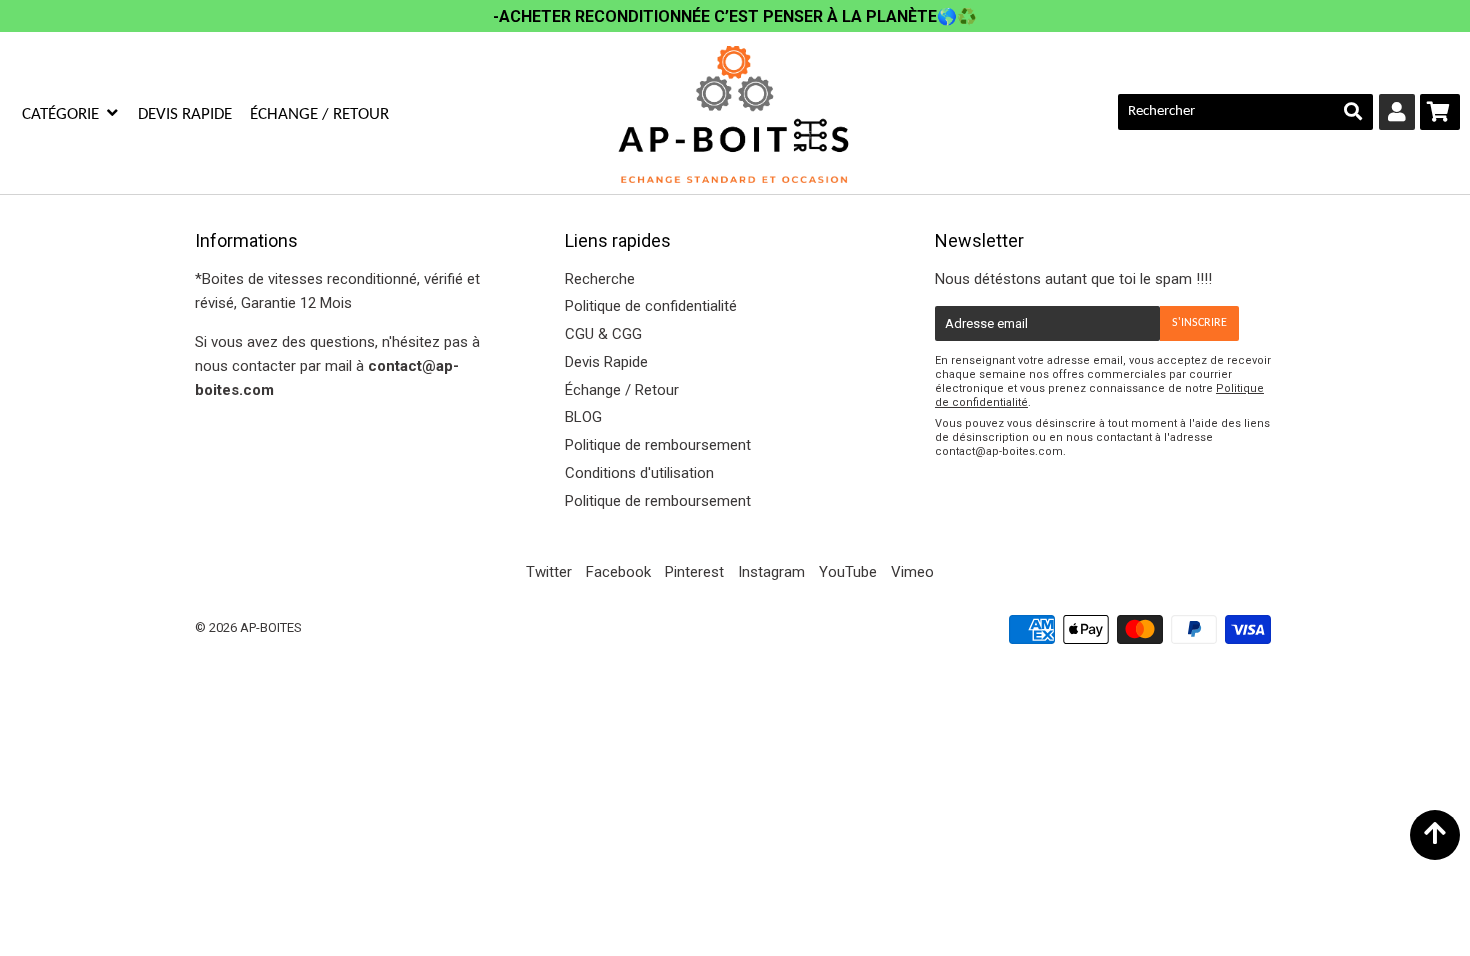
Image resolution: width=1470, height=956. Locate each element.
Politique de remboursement (658, 445)
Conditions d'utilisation (639, 473)
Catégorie (62, 114)
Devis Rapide (185, 114)
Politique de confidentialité (651, 306)
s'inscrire (1199, 323)
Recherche (600, 279)
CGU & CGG (603, 334)
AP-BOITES (271, 627)
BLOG (583, 417)
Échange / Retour (319, 114)
